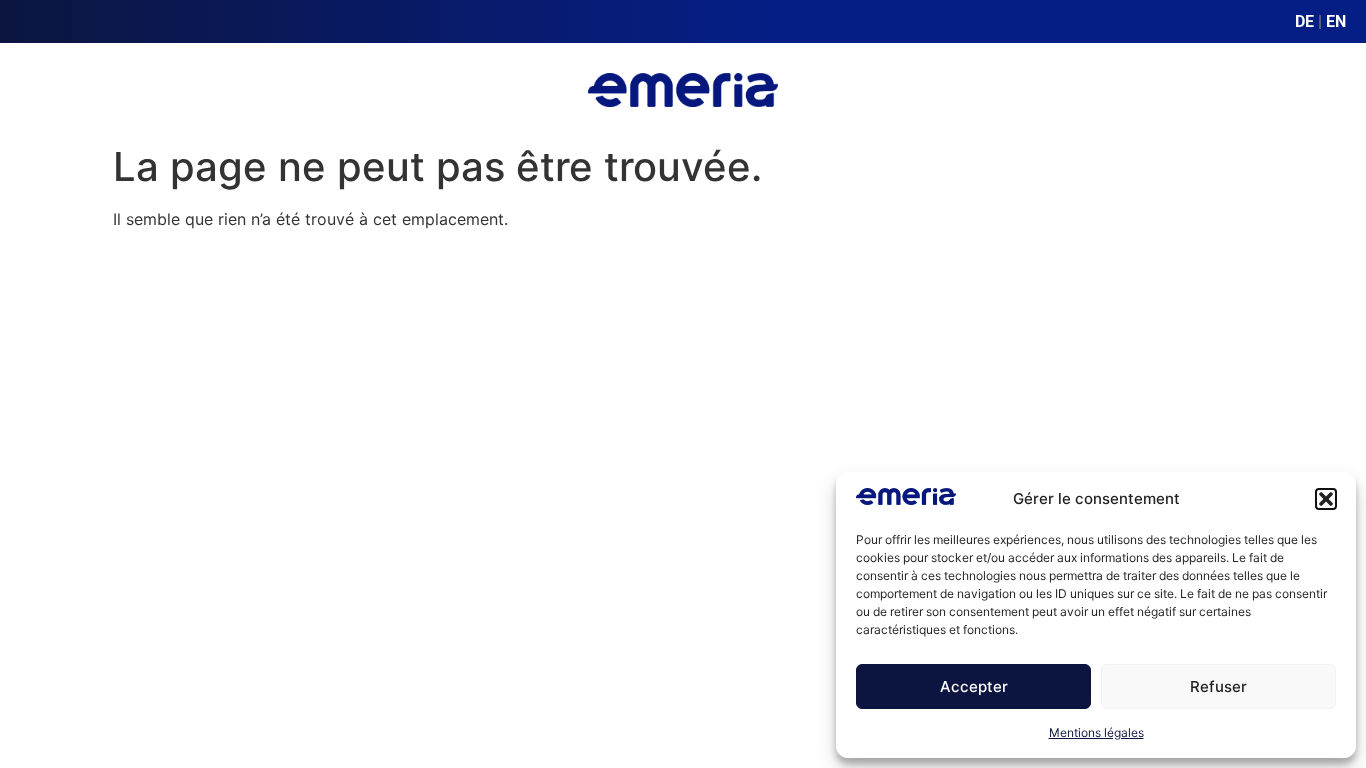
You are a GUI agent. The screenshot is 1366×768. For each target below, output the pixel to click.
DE (1304, 21)
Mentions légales (1096, 732)
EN (1336, 21)
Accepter (974, 686)
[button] (1326, 499)
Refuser (1218, 686)
